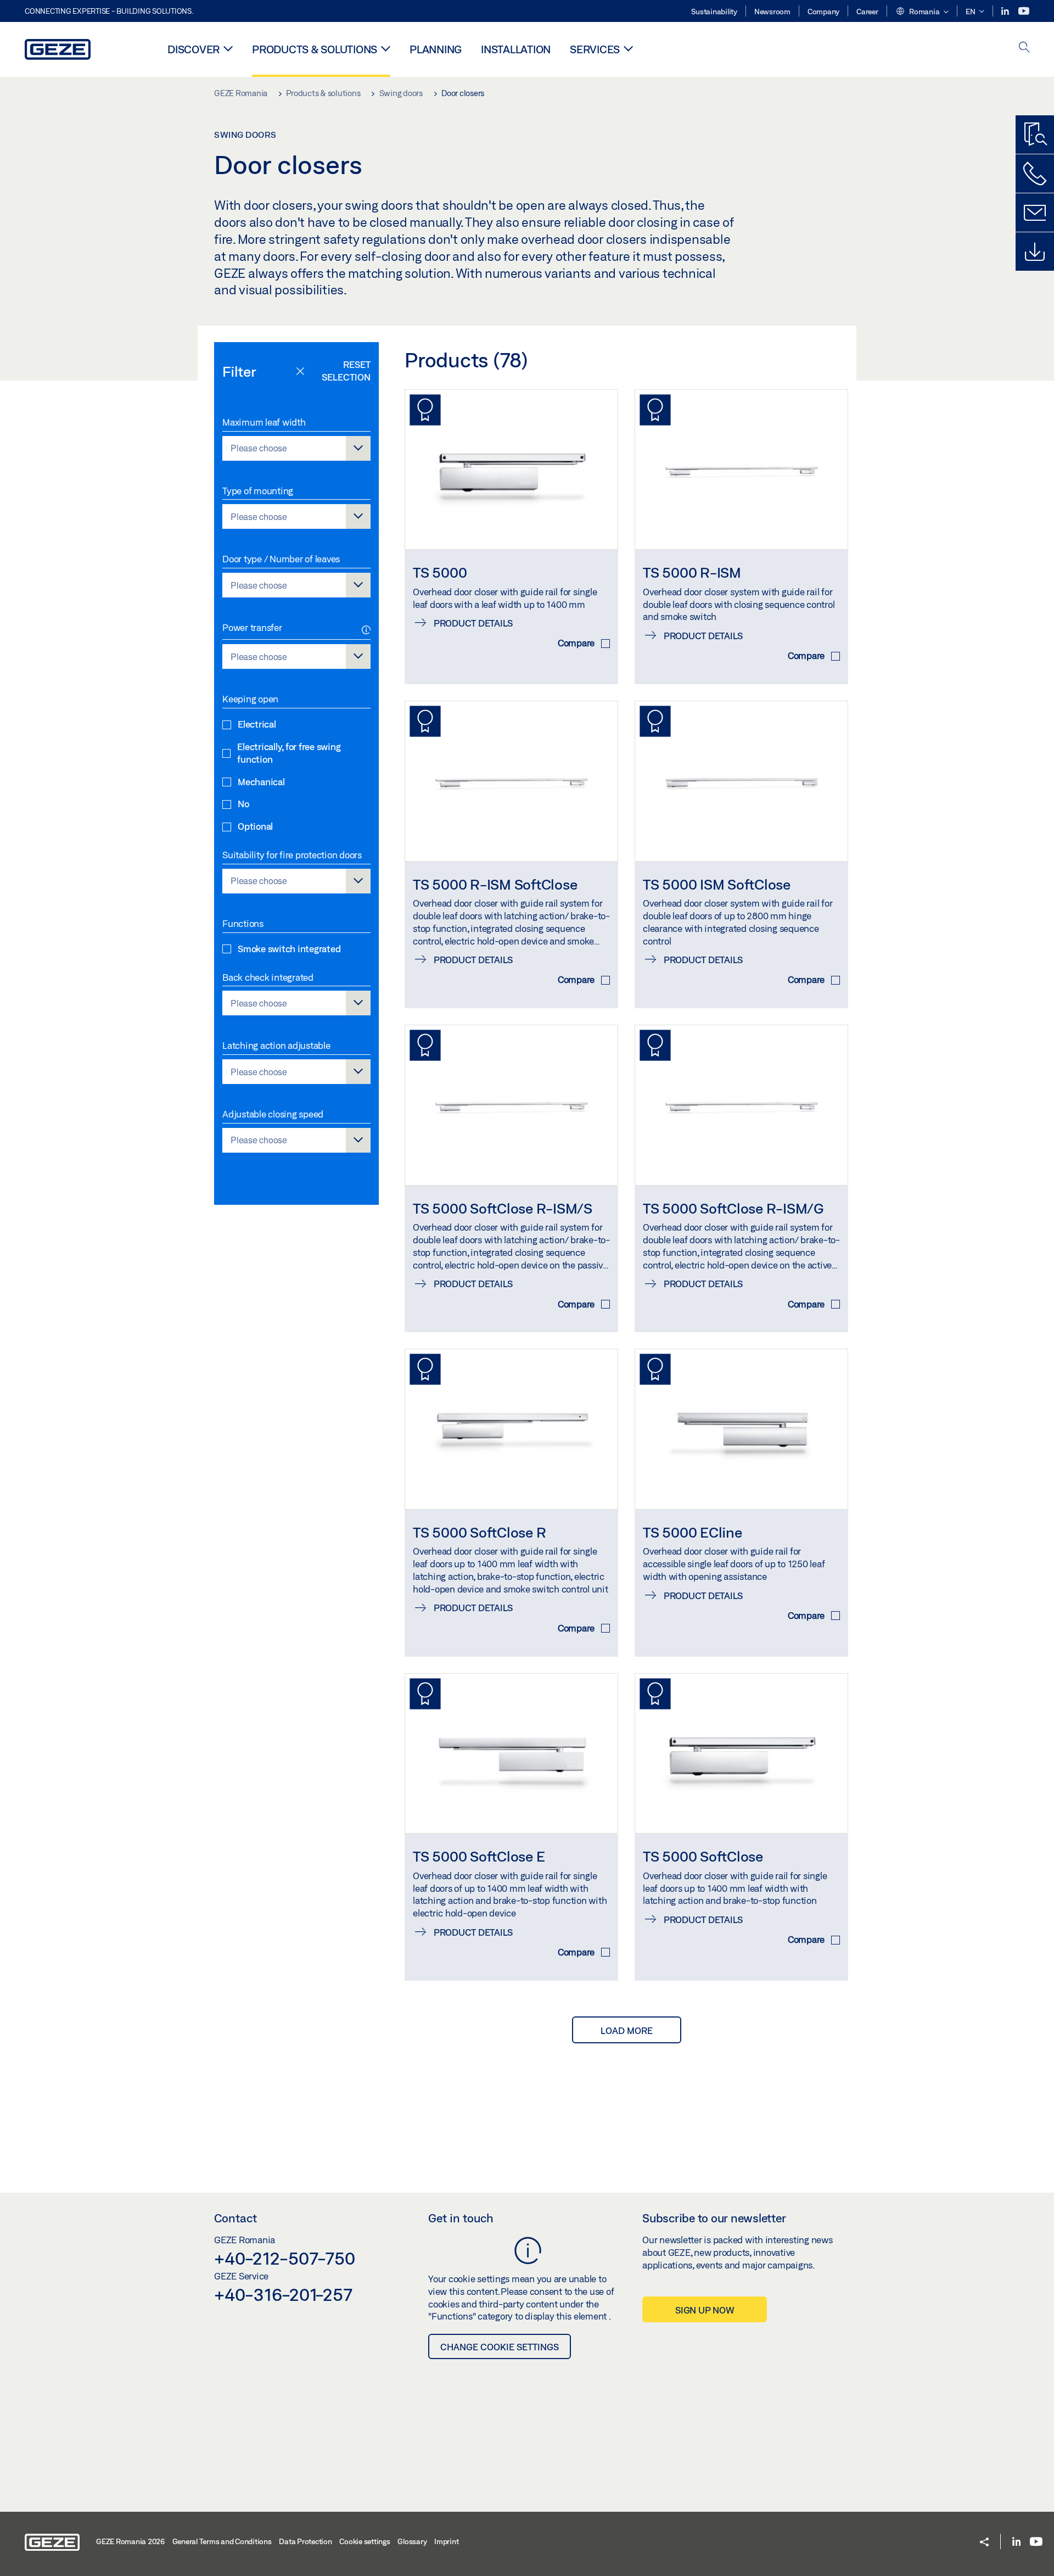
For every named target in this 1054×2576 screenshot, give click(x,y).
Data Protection (305, 2541)
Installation (516, 49)
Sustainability (714, 12)
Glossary (412, 2541)
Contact (236, 2218)
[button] (922, 12)
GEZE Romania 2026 (130, 2541)
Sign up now (705, 2310)
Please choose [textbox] (259, 448)
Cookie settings (365, 2541)
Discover (194, 49)
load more (627, 2030)
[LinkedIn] (1006, 11)
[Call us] (1035, 174)
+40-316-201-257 (283, 2294)
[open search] (1024, 48)
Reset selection (346, 371)
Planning (436, 49)
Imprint (446, 2541)
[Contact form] (1035, 213)
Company (823, 12)
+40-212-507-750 (284, 2258)
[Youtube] (1024, 11)
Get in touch (461, 2218)
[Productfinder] (1035, 135)
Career (867, 12)
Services (595, 49)
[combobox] (296, 448)
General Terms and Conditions (222, 2541)
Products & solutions (315, 49)
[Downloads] (1035, 252)
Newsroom (772, 12)
